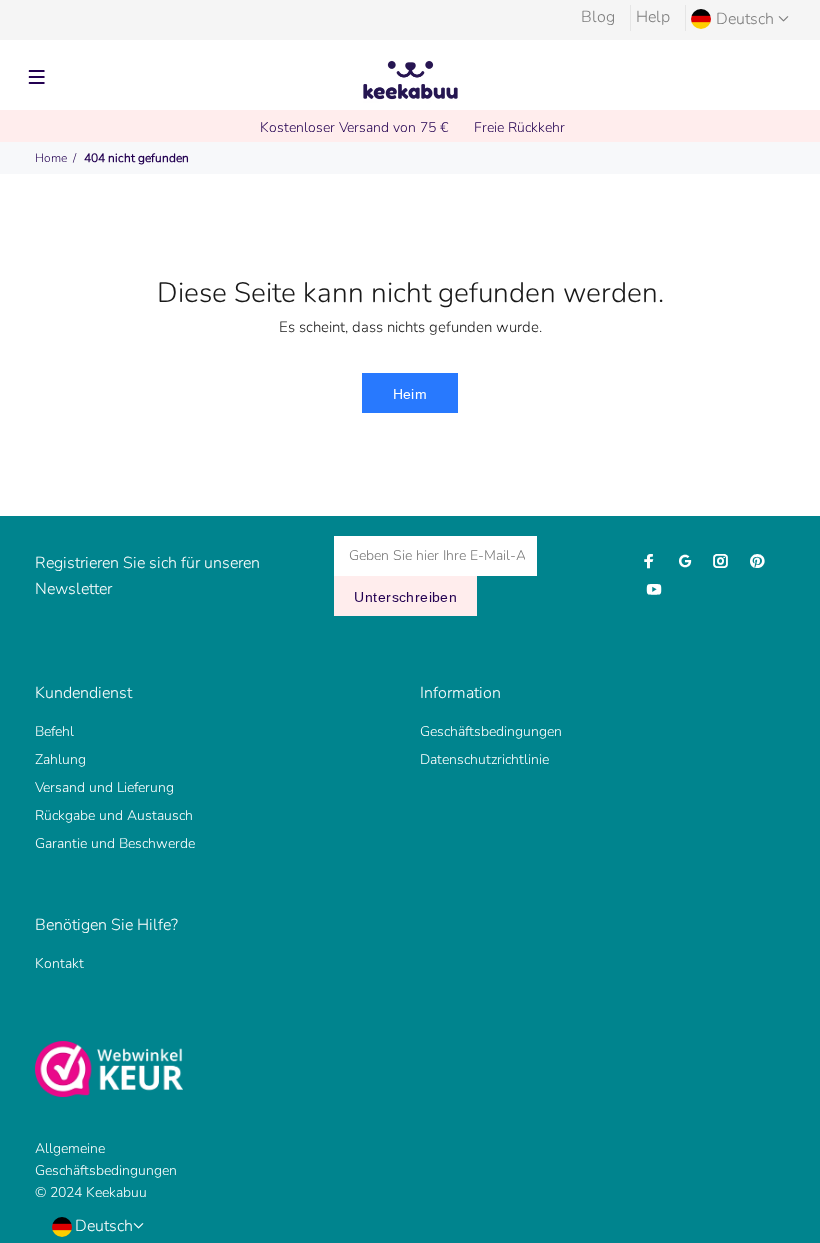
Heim (410, 394)
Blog (598, 17)
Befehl (54, 731)
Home (51, 158)
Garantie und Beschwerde (115, 843)
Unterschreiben (405, 597)
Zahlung (60, 759)
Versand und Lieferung (104, 787)
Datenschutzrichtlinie (484, 759)
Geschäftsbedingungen (491, 731)
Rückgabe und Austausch (114, 815)
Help (653, 17)
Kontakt (59, 963)
